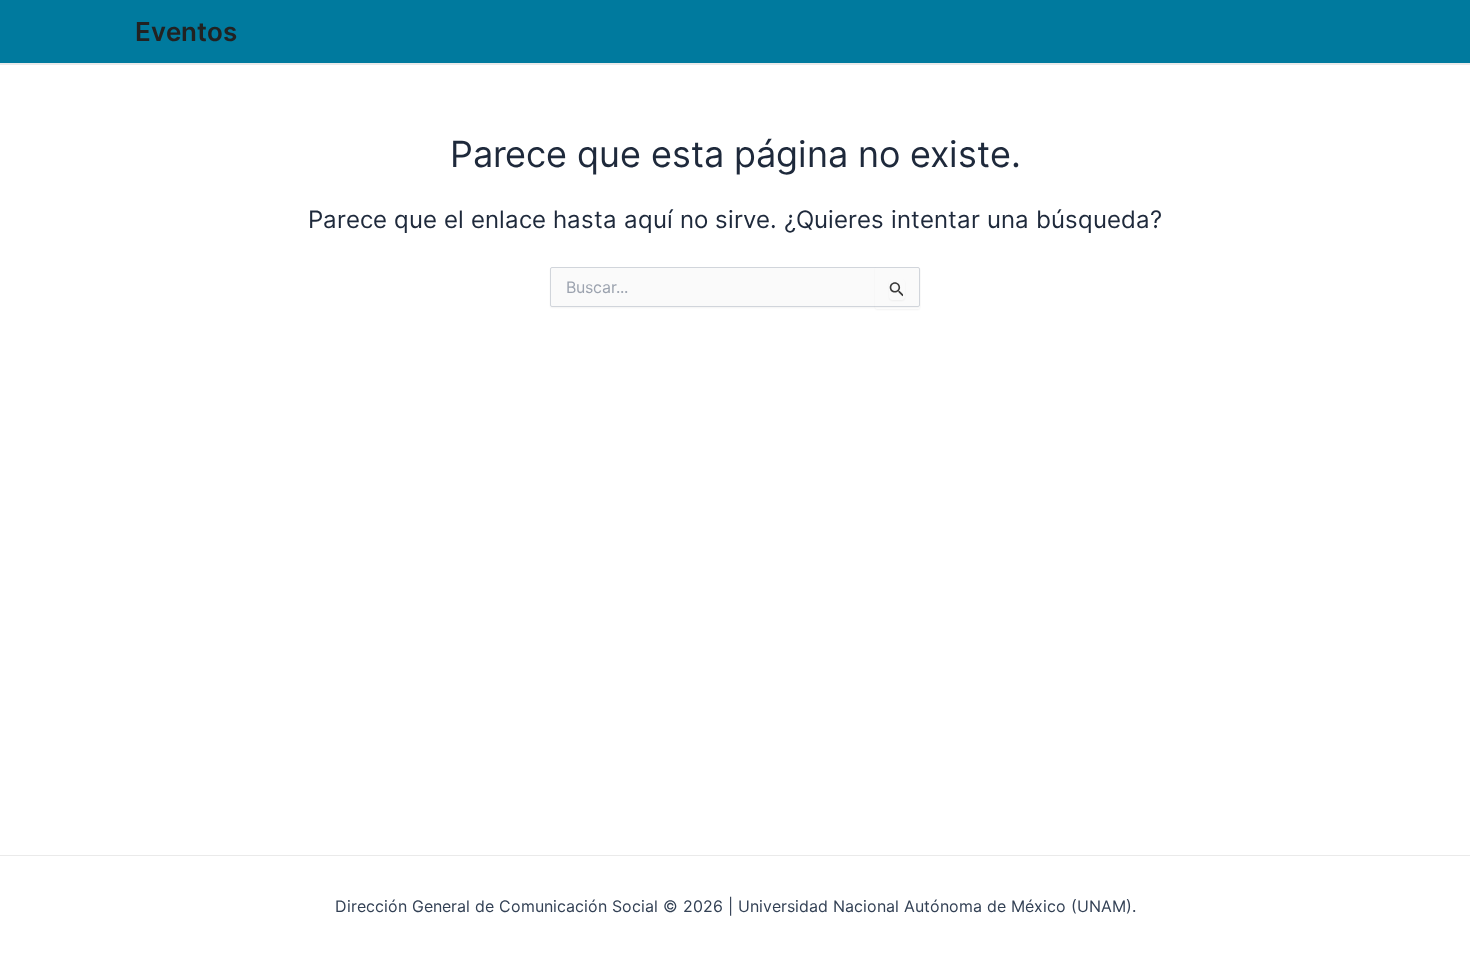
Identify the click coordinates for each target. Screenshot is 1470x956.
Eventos (186, 31)
